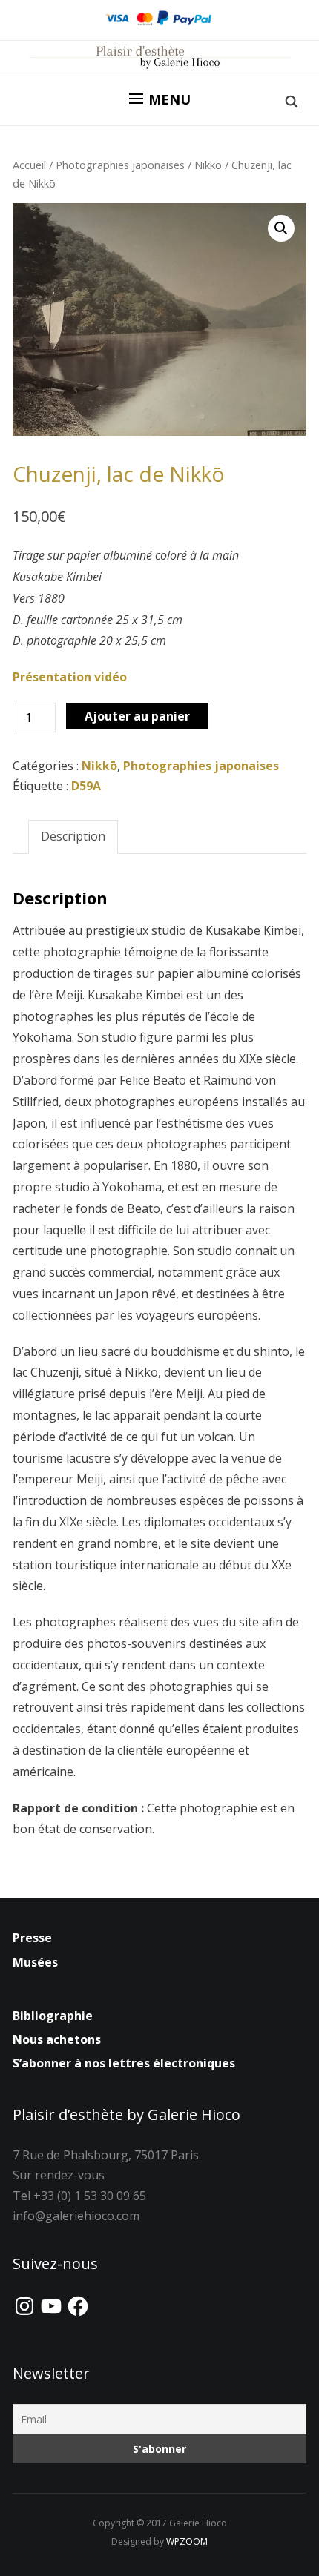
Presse (32, 1938)
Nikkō (208, 165)
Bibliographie (53, 2016)
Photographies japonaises (120, 165)
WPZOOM (187, 2542)
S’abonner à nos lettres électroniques (124, 2063)
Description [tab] (73, 836)
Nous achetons (57, 2039)
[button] (160, 99)
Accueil (29, 165)
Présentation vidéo (70, 677)
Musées (35, 1962)
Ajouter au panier (137, 716)
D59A (86, 786)
